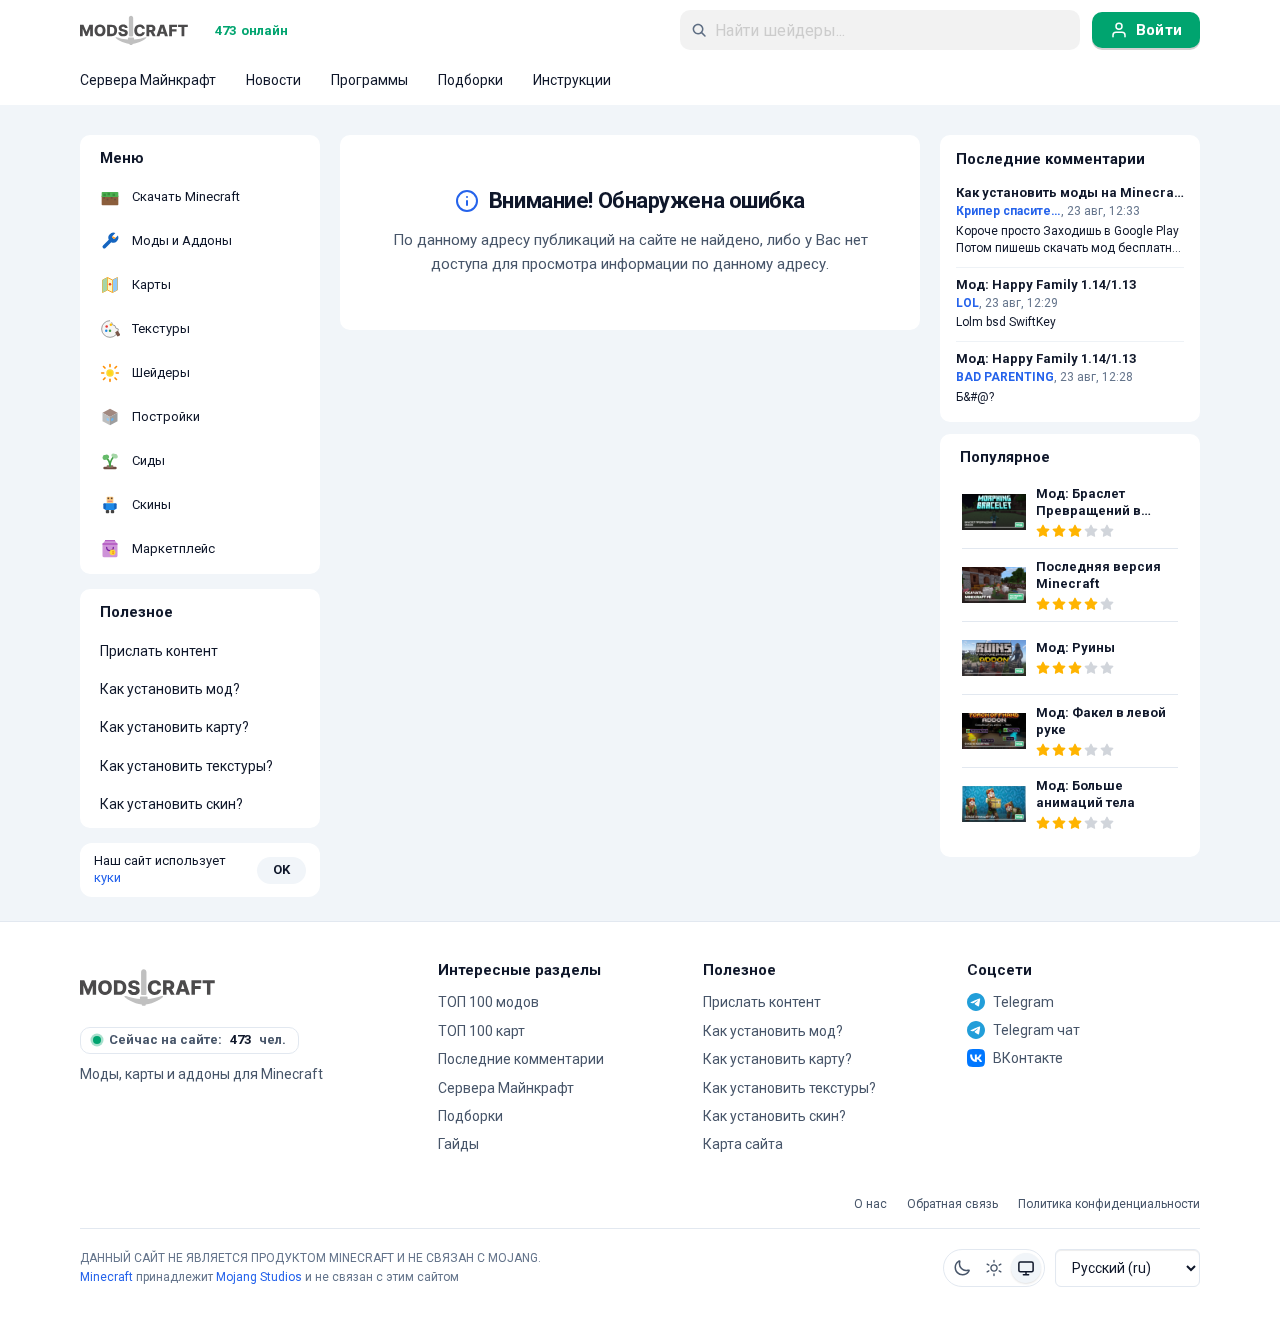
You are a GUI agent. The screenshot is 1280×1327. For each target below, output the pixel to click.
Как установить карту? (174, 727)
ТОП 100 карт (481, 1031)
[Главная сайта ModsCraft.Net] (134, 30)
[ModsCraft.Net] (147, 987)
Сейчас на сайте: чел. (197, 1039)
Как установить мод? (170, 689)
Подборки (470, 1116)
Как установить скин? (171, 804)
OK (281, 869)
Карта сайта (743, 1144)
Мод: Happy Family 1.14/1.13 (1046, 285)
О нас (870, 1204)
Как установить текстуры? (186, 766)
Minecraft (106, 1277)
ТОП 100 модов (488, 1002)
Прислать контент (159, 651)
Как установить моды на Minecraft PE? (1070, 193)
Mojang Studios (259, 1277)
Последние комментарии (521, 1059)
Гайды (458, 1144)
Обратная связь (952, 1204)
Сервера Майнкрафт (506, 1088)
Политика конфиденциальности (1109, 1204)
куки (107, 877)
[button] (962, 1268)
